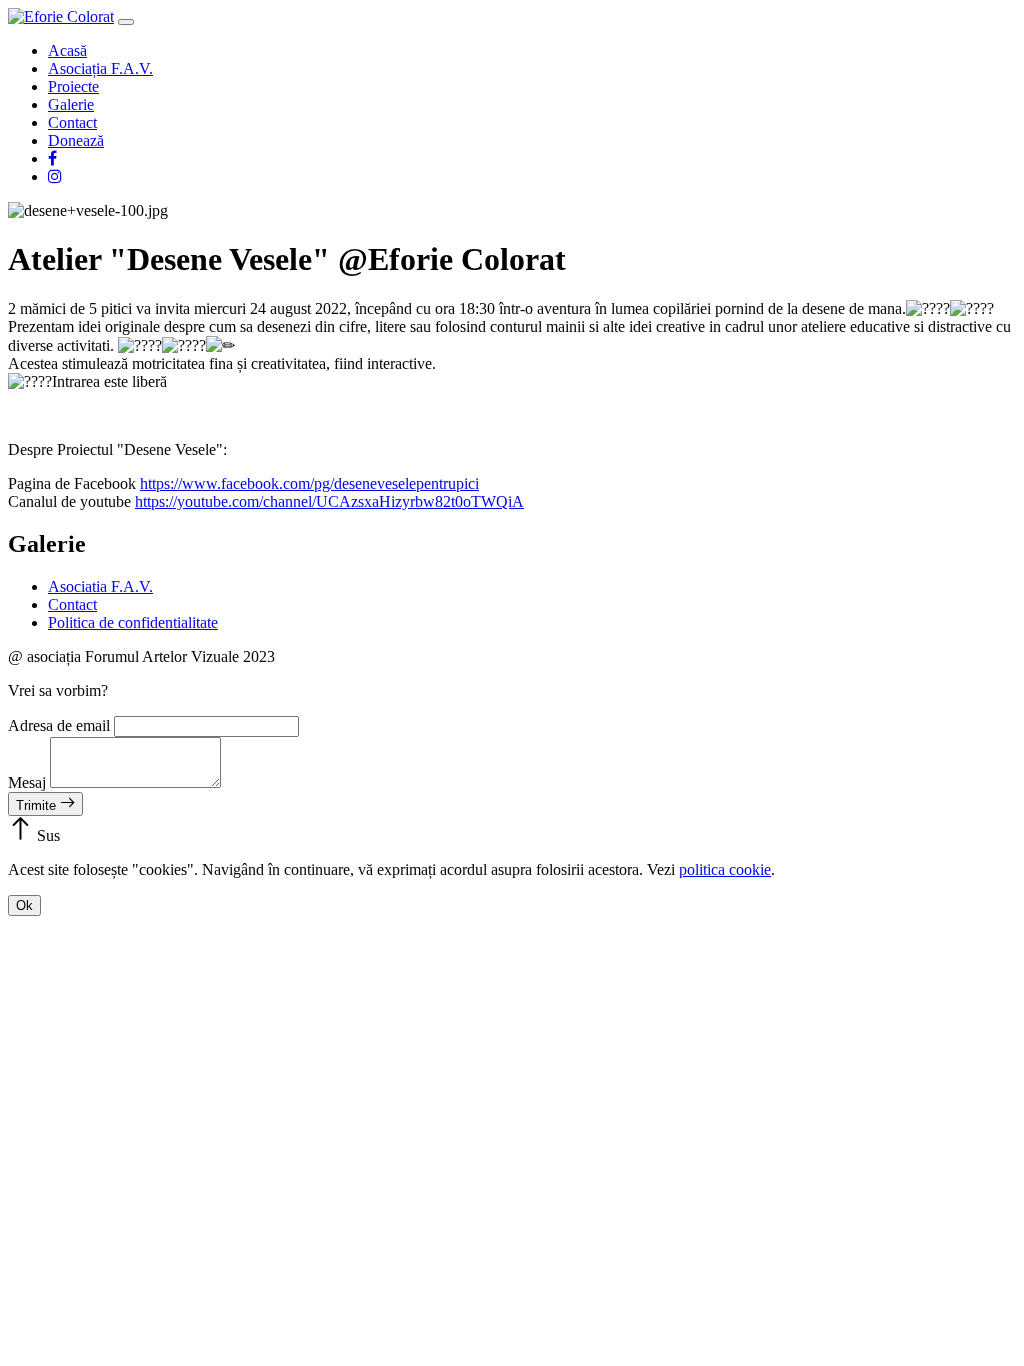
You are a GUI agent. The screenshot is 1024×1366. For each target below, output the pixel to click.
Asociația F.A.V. (100, 68)
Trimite (38, 805)
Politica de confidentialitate (133, 622)
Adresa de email (59, 725)
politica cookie (725, 869)
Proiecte (73, 86)
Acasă (67, 50)
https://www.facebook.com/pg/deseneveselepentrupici (309, 483)
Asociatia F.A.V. (100, 586)
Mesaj (27, 782)
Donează (76, 140)
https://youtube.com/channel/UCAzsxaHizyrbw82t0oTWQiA (329, 501)
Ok (24, 905)
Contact (72, 122)
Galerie (71, 104)
